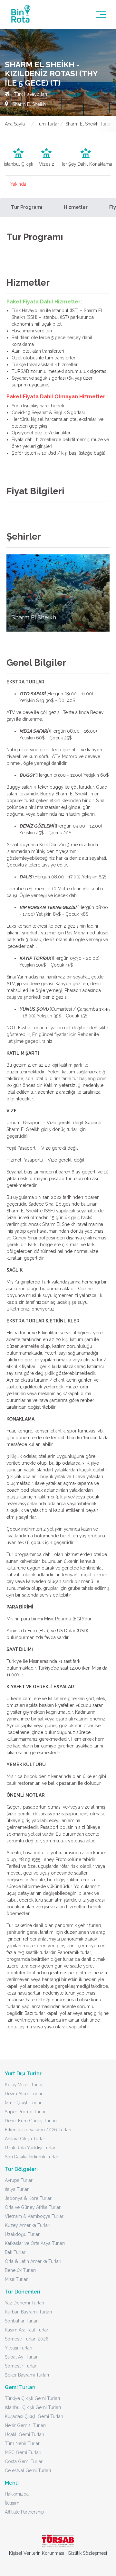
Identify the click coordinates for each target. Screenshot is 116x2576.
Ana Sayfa (15, 124)
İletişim (12, 2503)
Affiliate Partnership (24, 2512)
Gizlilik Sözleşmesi (87, 2553)
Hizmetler (76, 207)
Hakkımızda (17, 2494)
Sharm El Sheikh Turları (89, 124)
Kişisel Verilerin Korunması (37, 2553)
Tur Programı (27, 207)
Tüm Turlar (48, 124)
